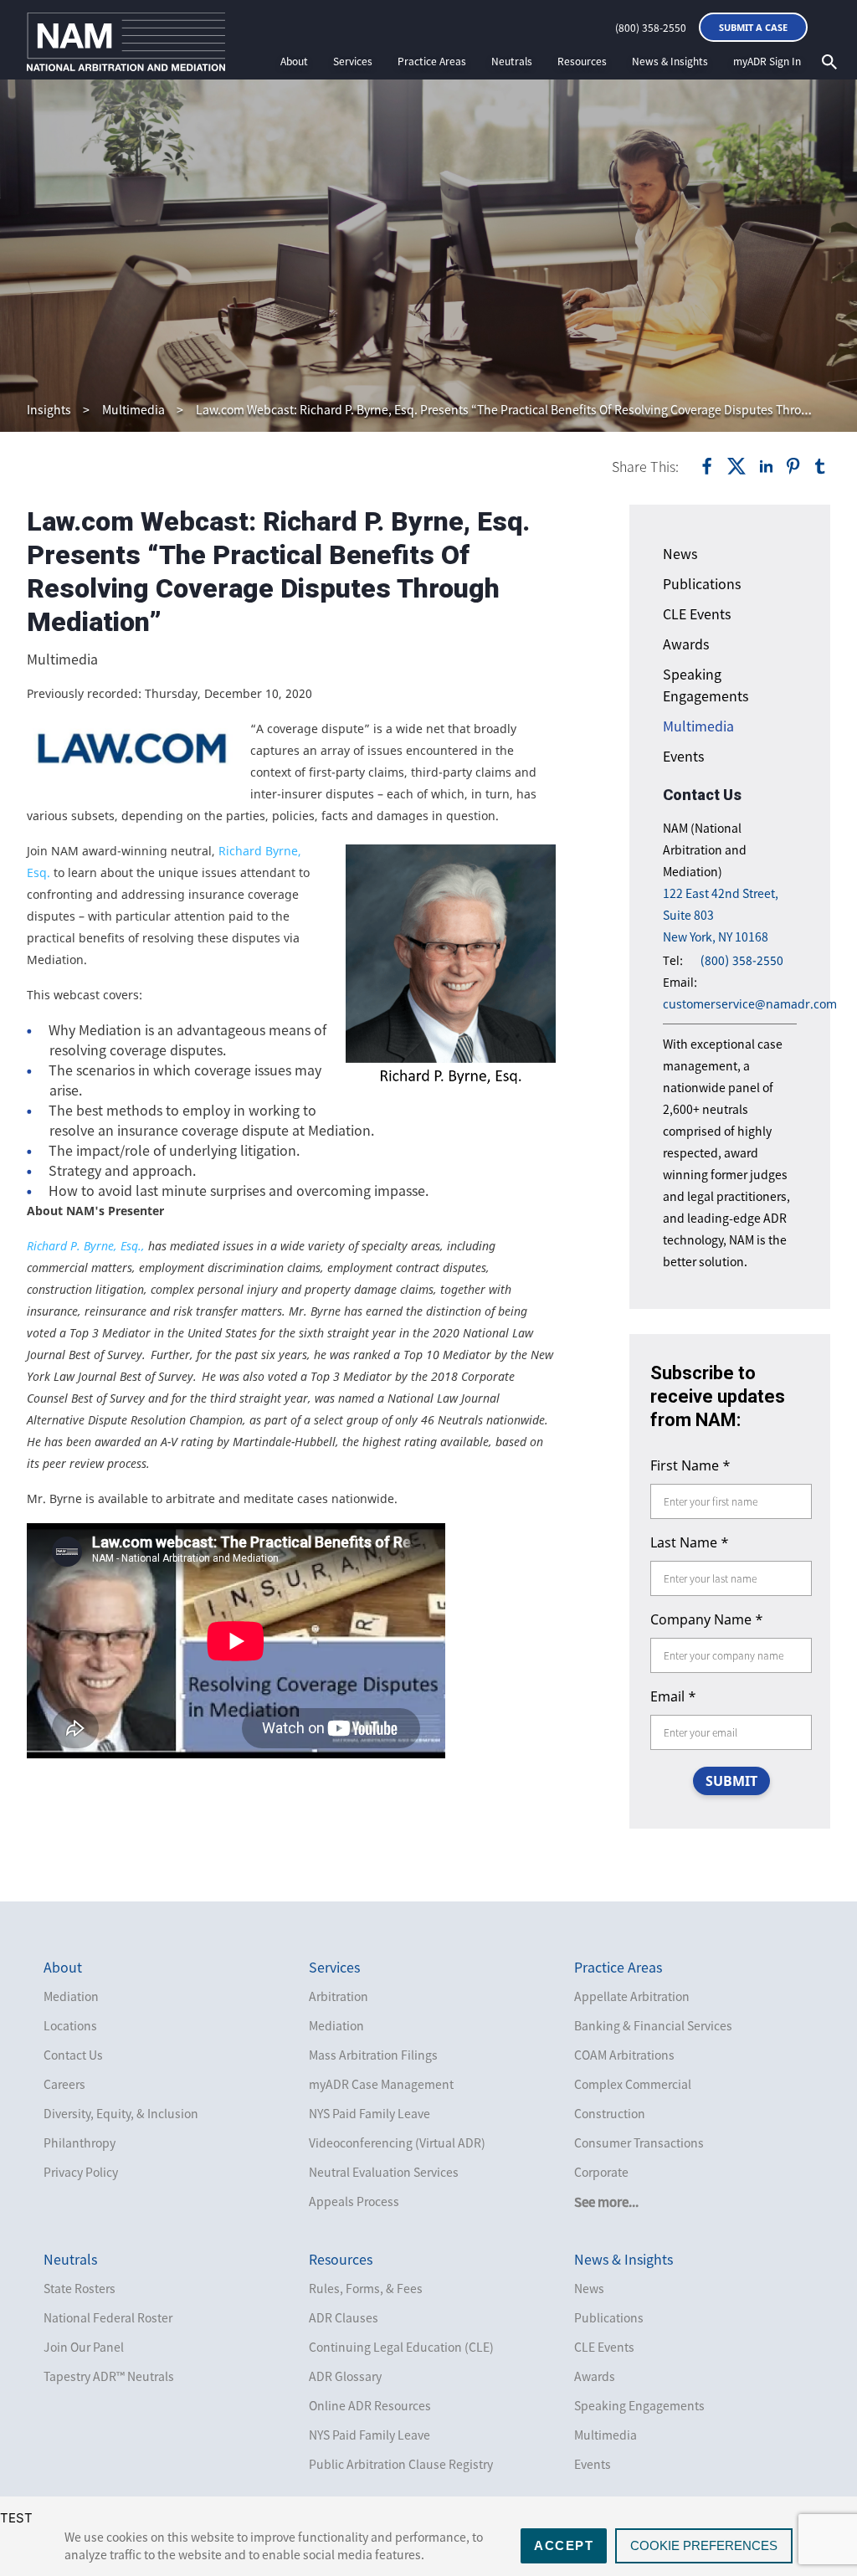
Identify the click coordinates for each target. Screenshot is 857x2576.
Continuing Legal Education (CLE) (401, 2347)
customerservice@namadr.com (750, 1004)
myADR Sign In (767, 61)
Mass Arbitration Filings (373, 2055)
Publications (702, 583)
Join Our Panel (84, 2347)
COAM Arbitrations (624, 2055)
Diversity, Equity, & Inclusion (121, 2113)
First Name (690, 1465)
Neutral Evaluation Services (384, 2172)
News (680, 553)
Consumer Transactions (639, 2142)
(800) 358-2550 (651, 28)
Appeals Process (354, 2201)
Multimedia (133, 409)
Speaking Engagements (639, 2405)
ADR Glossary (345, 2376)
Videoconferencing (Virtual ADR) (397, 2142)
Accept (564, 2545)
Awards (686, 644)
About (294, 61)
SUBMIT (731, 1781)
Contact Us (73, 2055)
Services (353, 61)
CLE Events (697, 613)
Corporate (601, 2172)
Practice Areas (432, 61)
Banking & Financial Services (653, 2025)
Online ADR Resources (370, 2405)
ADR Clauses (344, 2317)
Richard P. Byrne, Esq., (86, 1246)
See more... (606, 2202)
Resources (582, 61)
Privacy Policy (81, 2172)
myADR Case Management (381, 2084)
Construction (610, 2113)
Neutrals (512, 61)
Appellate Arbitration (632, 1996)
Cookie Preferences (704, 2545)
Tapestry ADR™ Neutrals (109, 2376)
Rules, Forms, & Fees (366, 2288)
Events (683, 756)
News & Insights (670, 61)
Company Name (707, 1619)
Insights (49, 409)
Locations (70, 2025)
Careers (64, 2084)
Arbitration (339, 1996)
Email (673, 1696)
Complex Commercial (633, 2084)
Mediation (71, 1996)
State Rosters (80, 2288)
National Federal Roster (108, 2317)
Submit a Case (753, 27)
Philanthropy (80, 2142)
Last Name (690, 1542)
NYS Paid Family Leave (369, 2113)
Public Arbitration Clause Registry (401, 2464)
